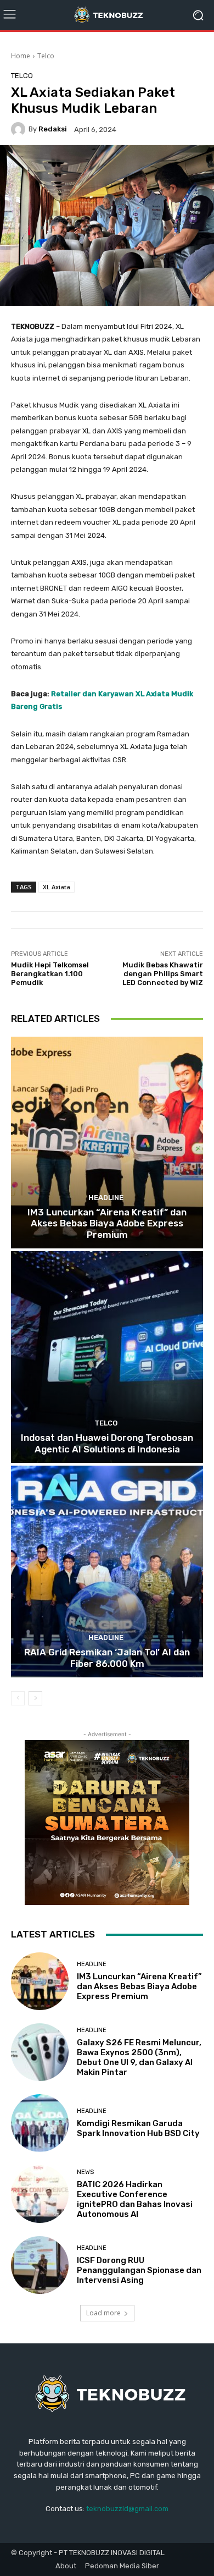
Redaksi (53, 129)
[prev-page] (18, 1698)
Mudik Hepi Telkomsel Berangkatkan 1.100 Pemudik (50, 973)
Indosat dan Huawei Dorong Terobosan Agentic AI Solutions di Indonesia (107, 1443)
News (85, 2172)
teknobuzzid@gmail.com (127, 2509)
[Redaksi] (20, 129)
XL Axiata (57, 887)
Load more (103, 2313)
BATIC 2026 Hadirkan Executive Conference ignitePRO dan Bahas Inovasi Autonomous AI (135, 2199)
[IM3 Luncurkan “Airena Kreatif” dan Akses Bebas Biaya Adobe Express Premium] (107, 1143)
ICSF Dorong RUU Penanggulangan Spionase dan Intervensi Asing (139, 2270)
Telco (46, 56)
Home (21, 56)
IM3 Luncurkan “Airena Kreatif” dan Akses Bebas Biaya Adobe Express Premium (107, 1223)
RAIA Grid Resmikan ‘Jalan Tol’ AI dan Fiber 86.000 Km (107, 1658)
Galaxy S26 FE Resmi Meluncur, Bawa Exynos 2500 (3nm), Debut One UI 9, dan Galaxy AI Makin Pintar (139, 2057)
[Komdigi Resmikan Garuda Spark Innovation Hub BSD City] (40, 2123)
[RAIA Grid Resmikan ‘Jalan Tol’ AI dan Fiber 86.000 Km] (107, 1572)
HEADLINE (106, 1198)
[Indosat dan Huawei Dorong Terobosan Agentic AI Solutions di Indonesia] (107, 1357)
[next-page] (35, 1698)
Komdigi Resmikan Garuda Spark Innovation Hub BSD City (138, 2128)
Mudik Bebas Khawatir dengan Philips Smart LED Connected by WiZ (163, 973)
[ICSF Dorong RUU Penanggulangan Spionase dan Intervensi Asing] (40, 2265)
